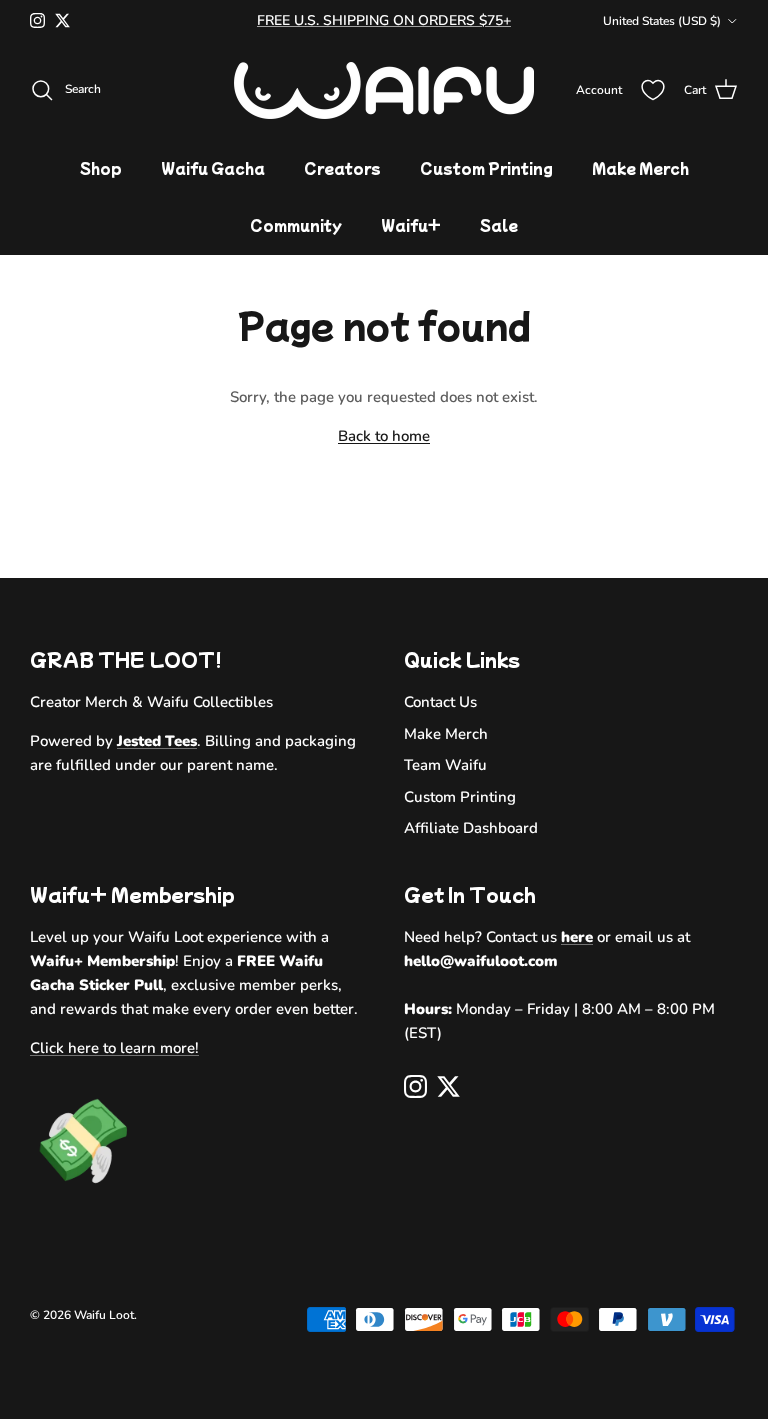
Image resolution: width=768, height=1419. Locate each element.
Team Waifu (445, 765)
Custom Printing (486, 168)
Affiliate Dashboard (471, 828)
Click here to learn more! (114, 1048)
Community (296, 225)
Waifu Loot (104, 1315)
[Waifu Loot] (384, 90)
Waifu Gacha (213, 168)
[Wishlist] (653, 90)
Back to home (384, 436)
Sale (499, 225)
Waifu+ (411, 225)
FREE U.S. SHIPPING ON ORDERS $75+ (384, 20)
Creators (342, 168)
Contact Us (440, 702)
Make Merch (640, 168)
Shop (101, 168)
